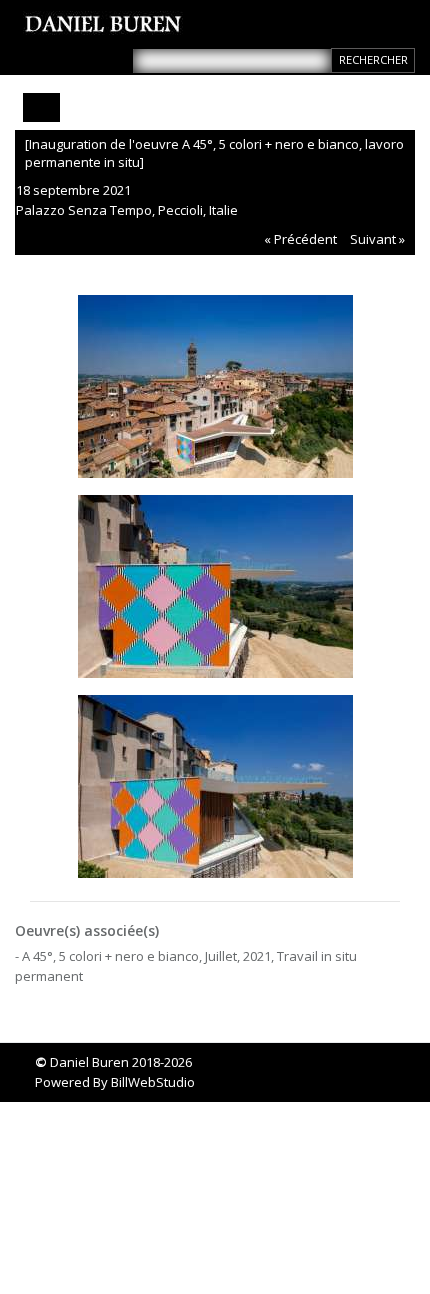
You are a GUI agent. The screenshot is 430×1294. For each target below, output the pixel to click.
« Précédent (300, 239)
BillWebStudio (153, 1082)
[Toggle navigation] (41, 107)
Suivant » (377, 239)
